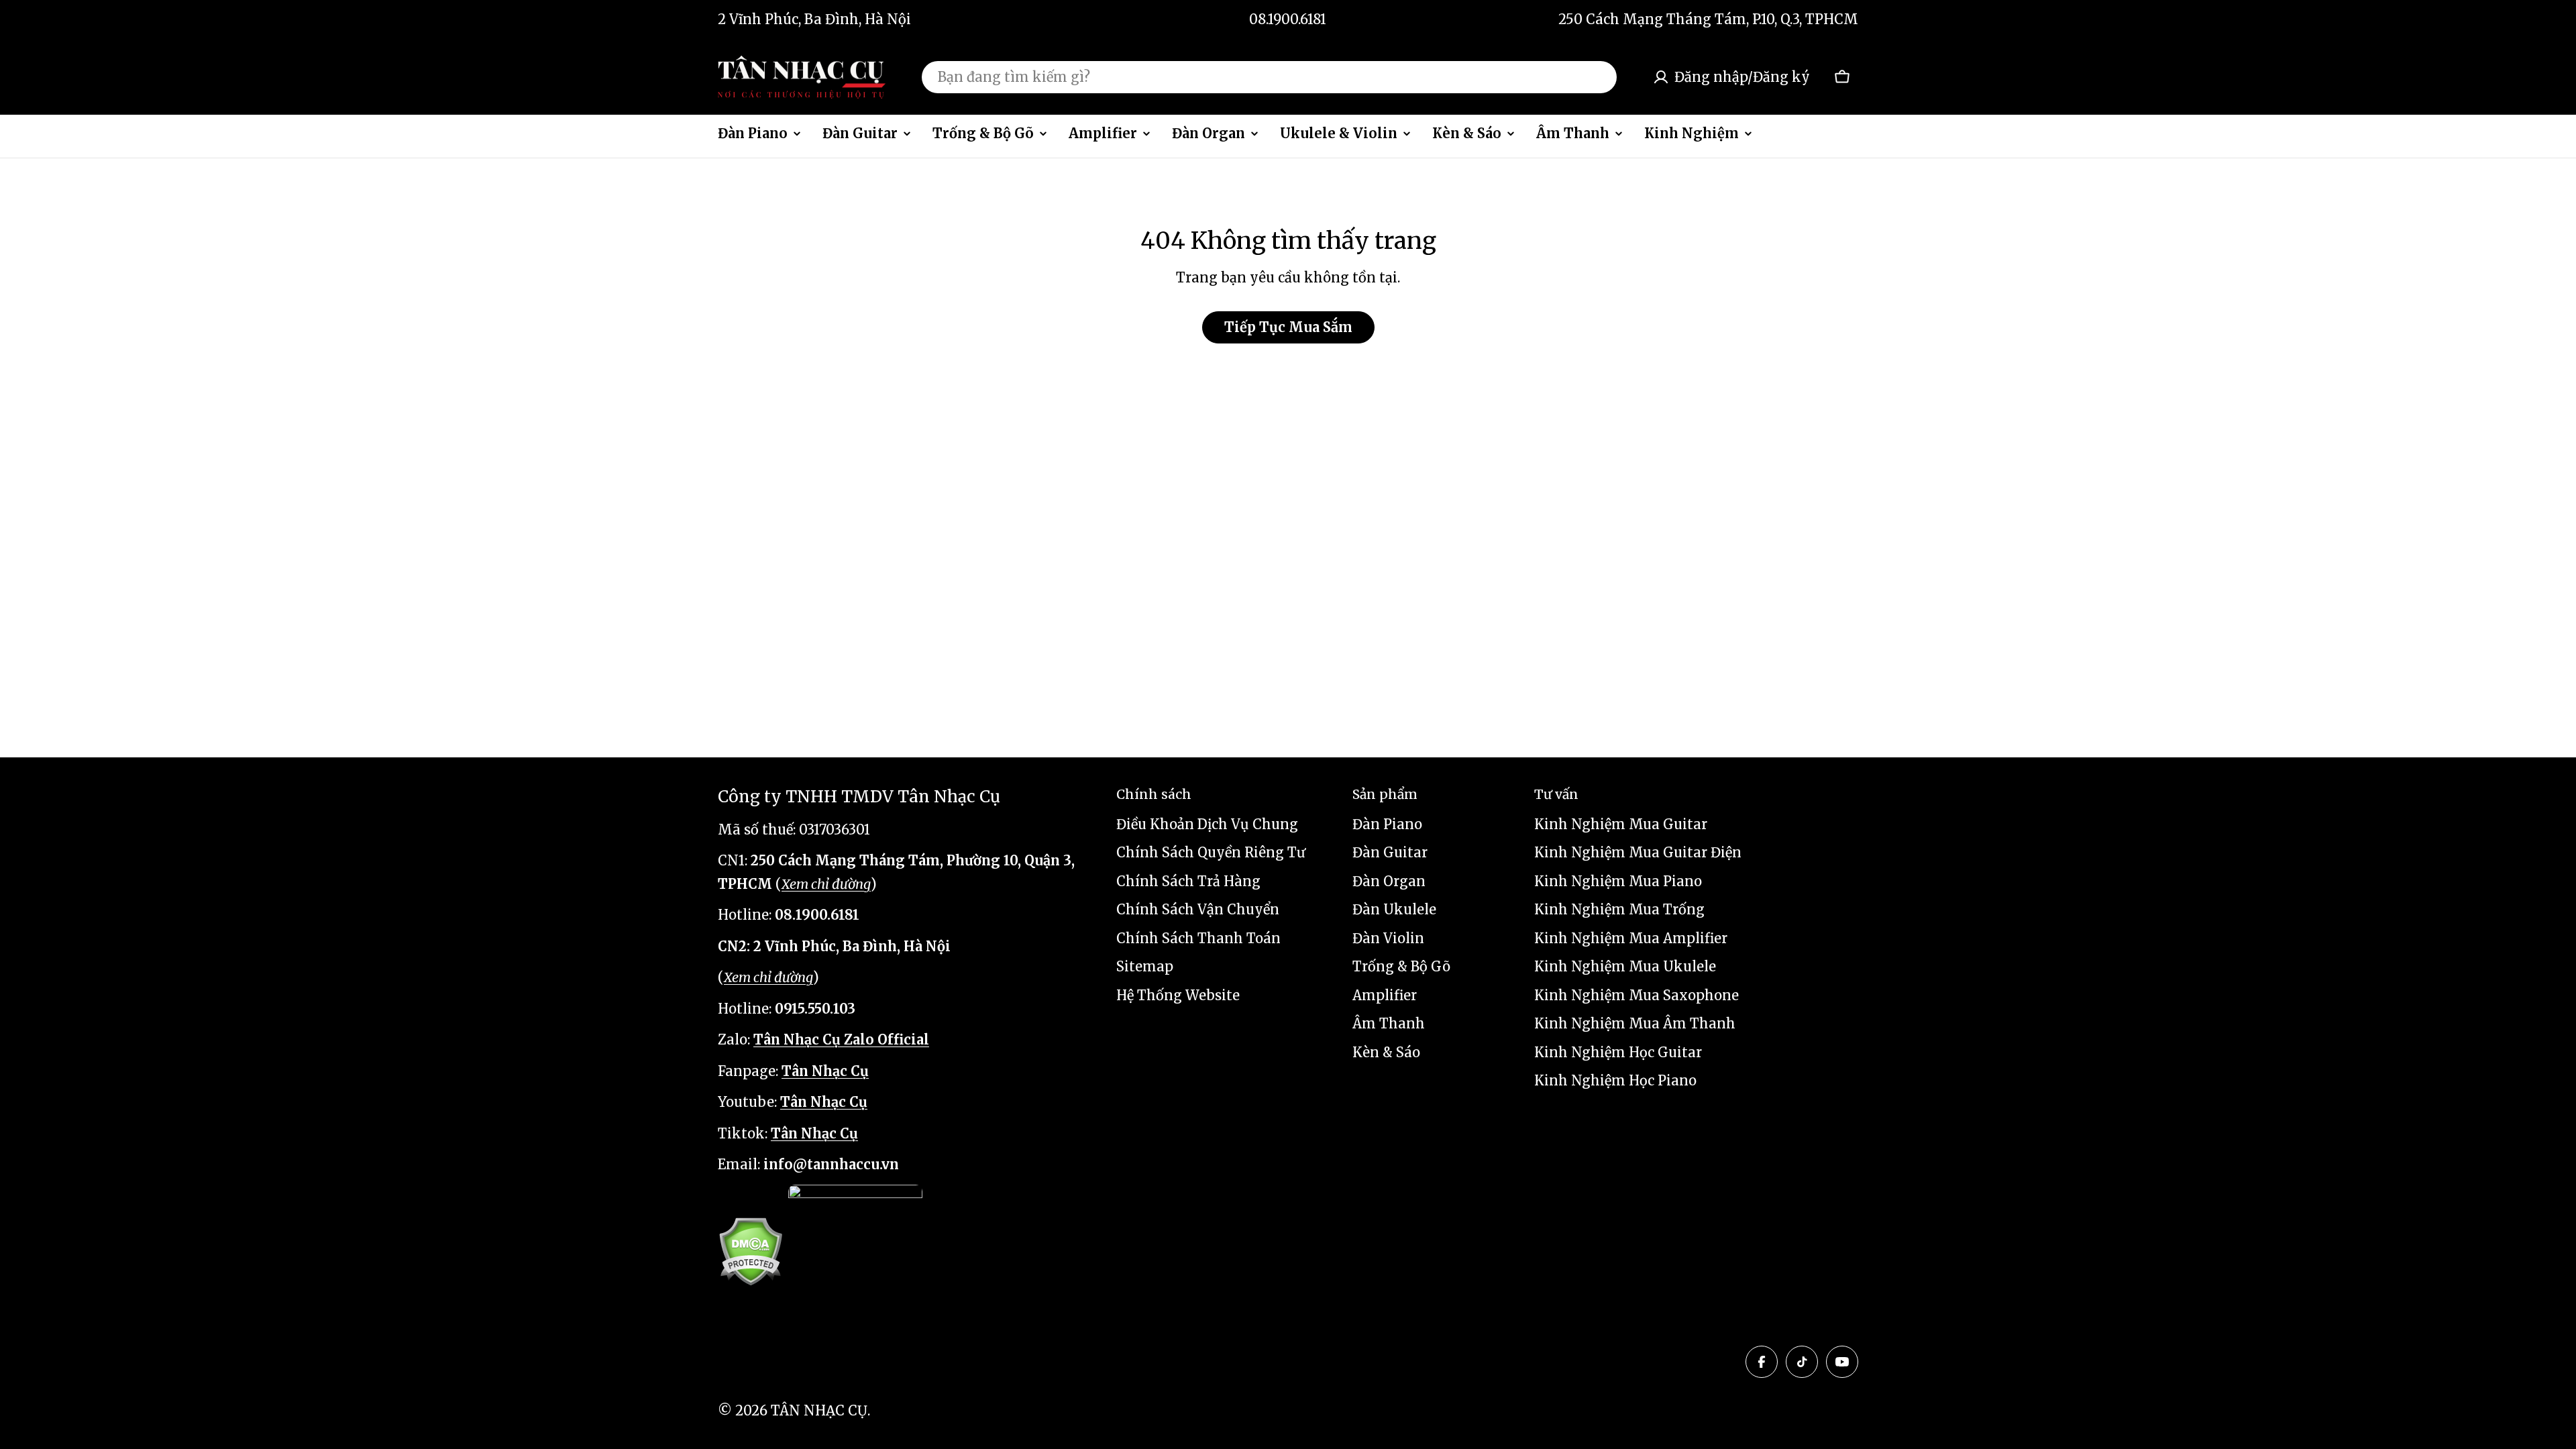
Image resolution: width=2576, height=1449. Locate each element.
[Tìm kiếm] (1598, 77)
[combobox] (1269, 77)
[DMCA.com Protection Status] (750, 1251)
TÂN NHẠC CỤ (819, 1410)
